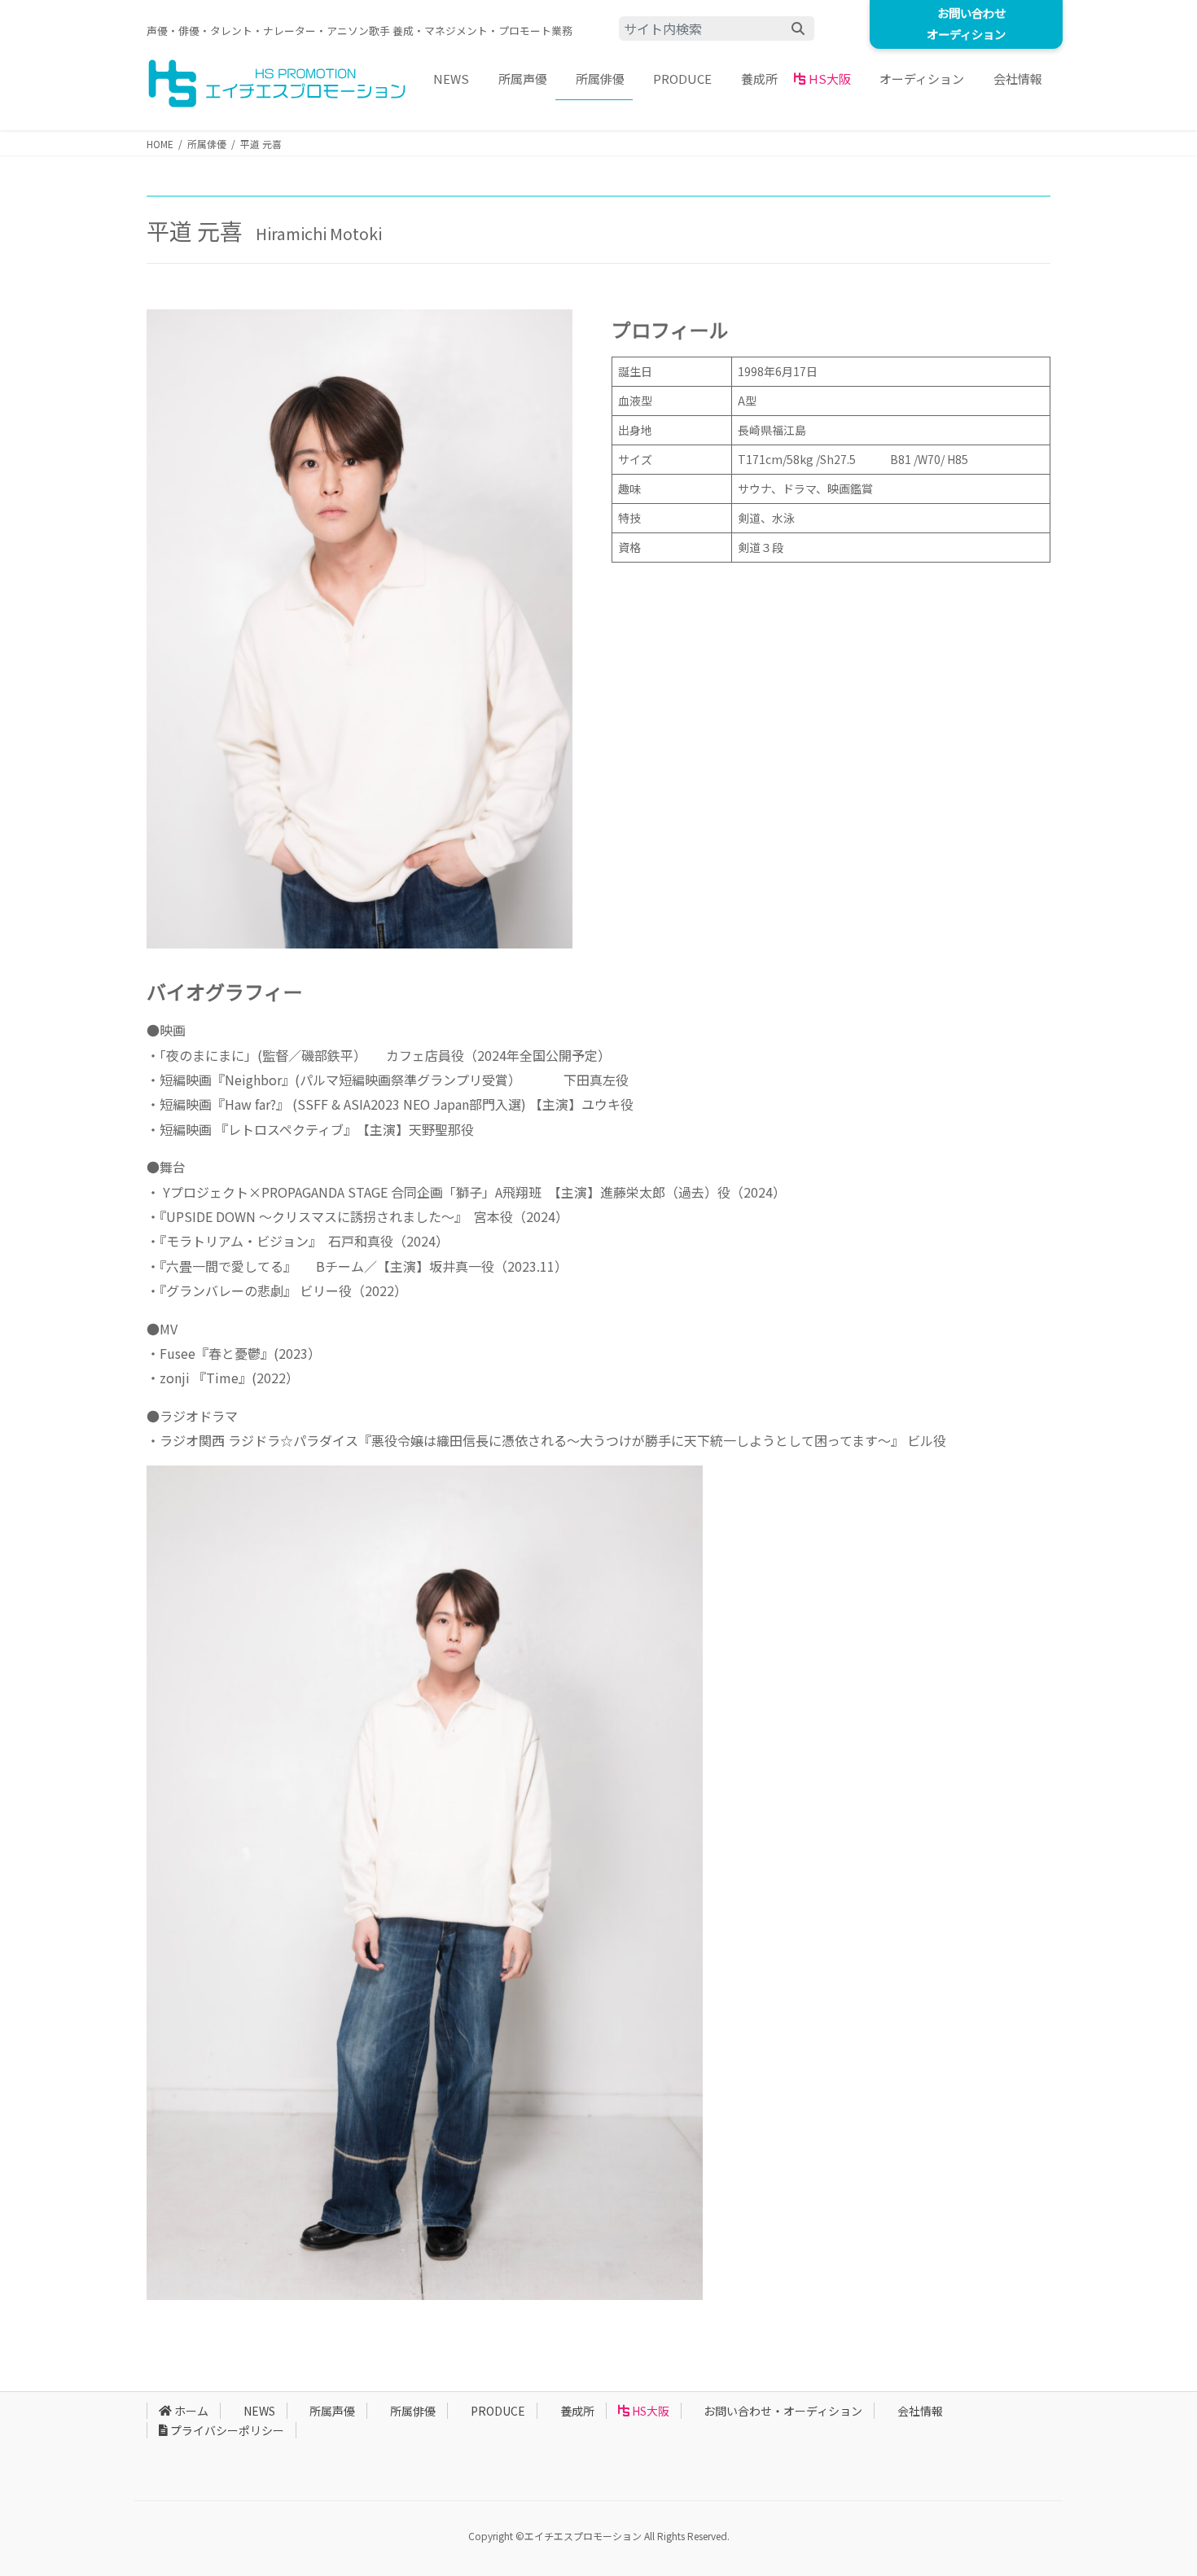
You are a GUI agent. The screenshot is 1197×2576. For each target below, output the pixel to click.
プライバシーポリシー (227, 2430)
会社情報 (920, 2411)
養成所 (577, 2411)
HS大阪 (651, 2411)
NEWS (259, 2411)
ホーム (191, 2411)
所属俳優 (413, 2411)
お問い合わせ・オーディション (783, 2411)
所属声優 (332, 2411)
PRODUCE (498, 2411)
